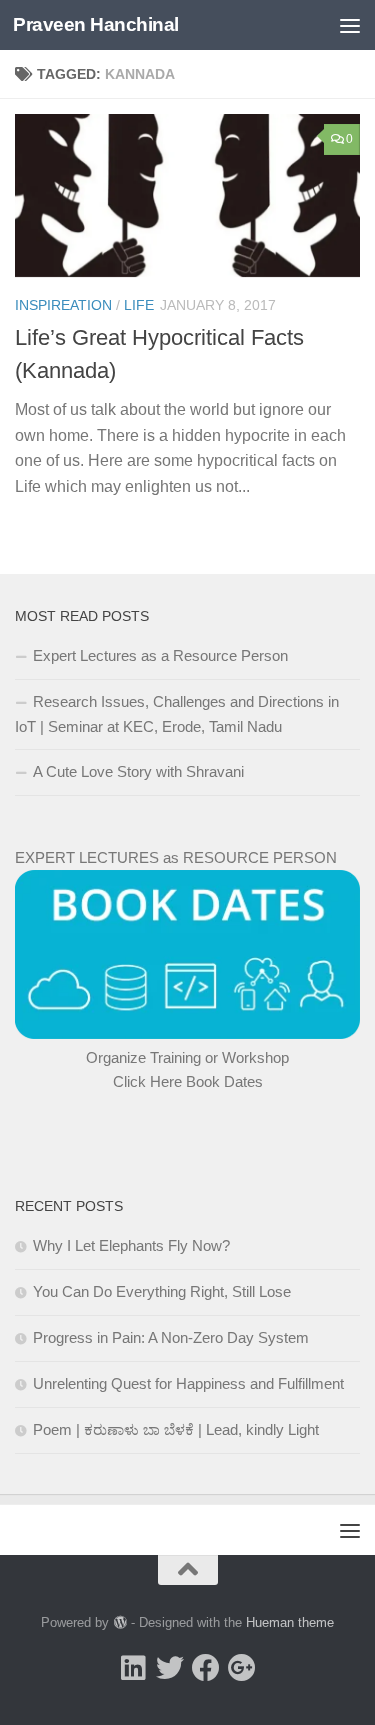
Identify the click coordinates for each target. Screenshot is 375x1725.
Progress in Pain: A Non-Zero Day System (171, 1337)
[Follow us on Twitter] (170, 1668)
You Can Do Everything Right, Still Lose (162, 1291)
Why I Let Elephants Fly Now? (131, 1245)
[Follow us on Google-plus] (242, 1668)
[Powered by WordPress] (119, 1622)
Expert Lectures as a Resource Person (160, 655)
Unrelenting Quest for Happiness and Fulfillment (188, 1383)
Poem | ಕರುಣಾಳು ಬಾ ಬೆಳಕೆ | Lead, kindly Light (176, 1429)
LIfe (139, 305)
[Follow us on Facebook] (206, 1668)
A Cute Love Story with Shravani (138, 771)
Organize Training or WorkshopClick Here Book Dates (187, 1069)
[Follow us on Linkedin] (134, 1668)
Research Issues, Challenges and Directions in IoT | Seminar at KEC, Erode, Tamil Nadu (177, 714)
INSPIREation (63, 305)
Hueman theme (290, 1622)
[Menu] (350, 25)
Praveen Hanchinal (96, 24)
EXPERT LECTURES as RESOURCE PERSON (176, 857)
